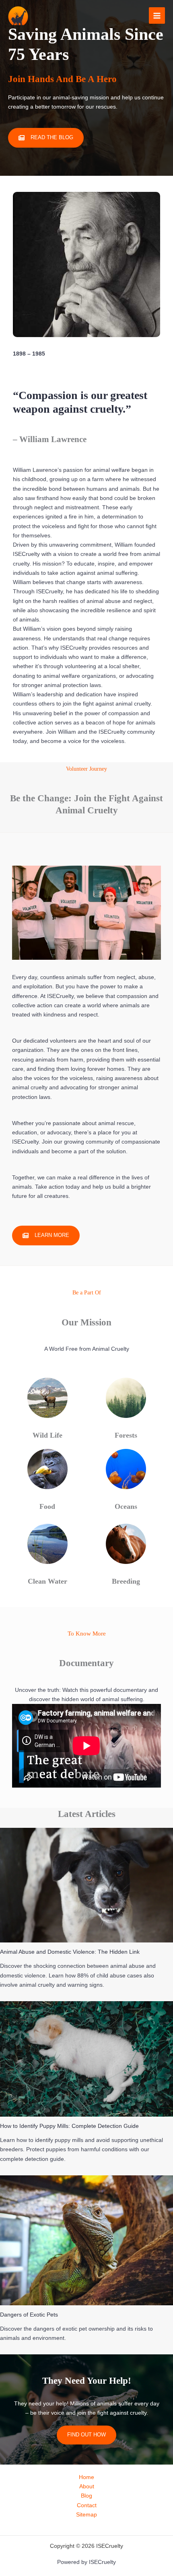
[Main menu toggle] (157, 15)
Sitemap (86, 2515)
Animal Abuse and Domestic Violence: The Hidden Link (70, 1952)
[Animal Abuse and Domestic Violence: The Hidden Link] (86, 1885)
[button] (46, 1236)
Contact (87, 2505)
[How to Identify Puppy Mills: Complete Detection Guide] (86, 2059)
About (87, 2486)
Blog (86, 2496)
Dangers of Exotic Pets (29, 2315)
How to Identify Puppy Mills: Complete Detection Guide (69, 2126)
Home (86, 2477)
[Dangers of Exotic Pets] (86, 2240)
